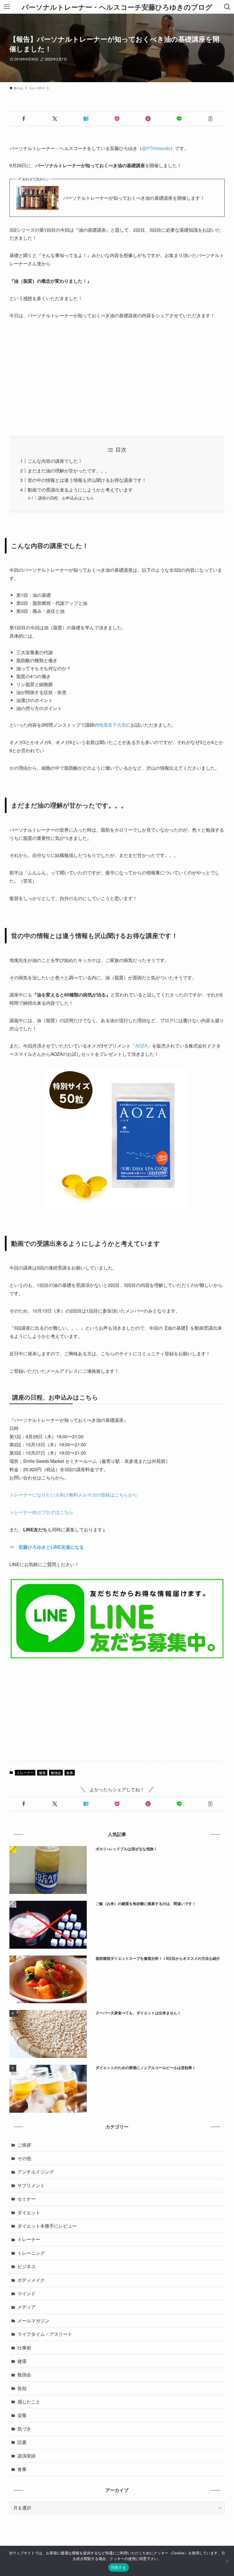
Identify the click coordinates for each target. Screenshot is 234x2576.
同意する (119, 2567)
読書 (22, 2442)
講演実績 (27, 2456)
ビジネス (27, 2266)
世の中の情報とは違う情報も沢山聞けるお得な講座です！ (87, 480)
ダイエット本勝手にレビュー (47, 2226)
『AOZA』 (141, 1046)
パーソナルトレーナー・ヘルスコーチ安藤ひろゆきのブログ (117, 7)
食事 (70, 1773)
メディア (27, 2307)
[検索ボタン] (227, 7)
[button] (24, 119)
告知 (22, 2388)
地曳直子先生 (112, 725)
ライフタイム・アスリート (45, 2334)
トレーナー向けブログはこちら (41, 1512)
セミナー (27, 2199)
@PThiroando (156, 148)
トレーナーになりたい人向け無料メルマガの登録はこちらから (73, 1495)
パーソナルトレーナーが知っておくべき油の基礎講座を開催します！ (134, 198)
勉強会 (56, 1773)
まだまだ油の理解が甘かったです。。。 (69, 471)
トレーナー (25, 1773)
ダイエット (29, 2212)
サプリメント (31, 2185)
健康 (42, 1773)
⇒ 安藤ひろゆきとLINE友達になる (47, 1547)
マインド (27, 2293)
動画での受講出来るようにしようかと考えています (80, 490)
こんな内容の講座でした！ (55, 461)
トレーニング (31, 2253)
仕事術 (24, 2348)
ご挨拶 (24, 2145)
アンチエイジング (36, 2172)
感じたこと (29, 2402)
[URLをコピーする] (210, 119)
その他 (24, 2158)
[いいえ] (227, 2561)
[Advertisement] (117, 378)
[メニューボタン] (7, 7)
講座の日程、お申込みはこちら (66, 498)
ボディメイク (31, 2280)
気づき (24, 2429)
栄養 (22, 2415)
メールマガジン (33, 2321)
